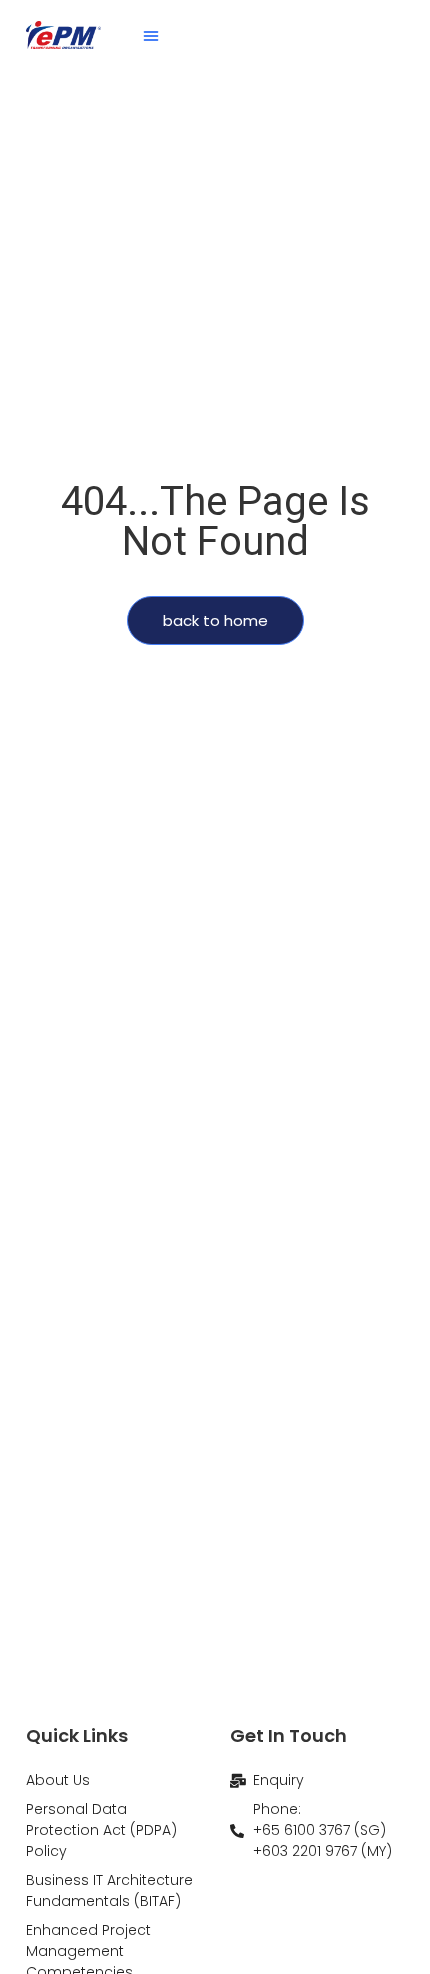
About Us (58, 1780)
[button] (151, 35)
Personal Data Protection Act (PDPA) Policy (101, 1830)
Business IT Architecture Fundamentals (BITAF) (109, 1890)
